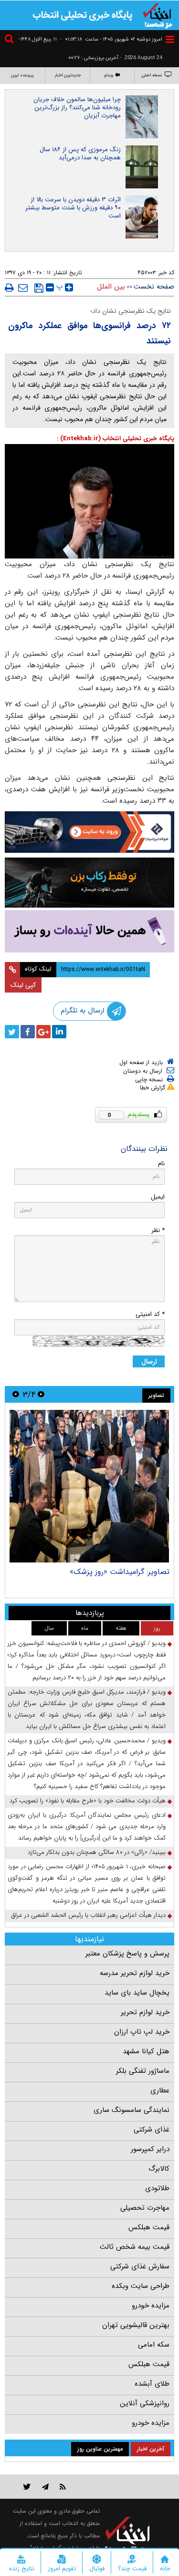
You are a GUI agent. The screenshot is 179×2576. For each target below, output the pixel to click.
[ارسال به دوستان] (23, 288)
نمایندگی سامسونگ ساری (132, 2110)
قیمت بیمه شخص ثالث (135, 2247)
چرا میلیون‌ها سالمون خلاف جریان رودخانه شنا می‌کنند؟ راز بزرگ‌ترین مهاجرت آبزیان (77, 108)
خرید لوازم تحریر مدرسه (135, 1973)
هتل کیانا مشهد (146, 2051)
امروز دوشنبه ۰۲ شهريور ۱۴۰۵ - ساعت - (111, 39)
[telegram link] (45, 2487)
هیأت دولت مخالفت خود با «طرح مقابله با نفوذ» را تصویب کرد (88, 1801)
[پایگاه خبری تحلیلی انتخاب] (158, 15)
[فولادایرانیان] (89, 832)
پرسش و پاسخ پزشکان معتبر (127, 1954)
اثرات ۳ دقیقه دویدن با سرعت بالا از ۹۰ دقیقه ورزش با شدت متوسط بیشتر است (73, 208)
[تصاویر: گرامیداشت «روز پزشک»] (89, 1486)
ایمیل (158, 1197)
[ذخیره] (39, 288)
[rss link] (63, 2487)
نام (161, 1164)
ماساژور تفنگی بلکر (143, 2071)
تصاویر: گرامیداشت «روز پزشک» (120, 1572)
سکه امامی (154, 2345)
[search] (11, 40)
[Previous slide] (41, 1394)
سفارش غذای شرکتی (140, 2266)
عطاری (160, 2090)
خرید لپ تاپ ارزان (142, 2032)
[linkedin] (59, 1032)
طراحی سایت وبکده (141, 2286)
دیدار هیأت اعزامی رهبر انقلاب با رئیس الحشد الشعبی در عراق (89, 1915)
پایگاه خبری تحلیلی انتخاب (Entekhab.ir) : (116, 439)
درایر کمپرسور (150, 2149)
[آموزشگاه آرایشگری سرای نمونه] (89, 931)
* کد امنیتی (150, 1314)
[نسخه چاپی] (9, 288)
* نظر (158, 1230)
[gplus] (43, 1032)
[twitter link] (27, 2487)
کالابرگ (159, 2169)
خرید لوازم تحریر (145, 2012)
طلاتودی (157, 2188)
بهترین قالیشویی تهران (136, 2325)
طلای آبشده (152, 2384)
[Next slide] (16, 1394)
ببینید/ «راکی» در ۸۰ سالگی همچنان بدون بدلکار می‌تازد (97, 1852)
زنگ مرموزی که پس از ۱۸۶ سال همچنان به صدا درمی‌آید (80, 154)
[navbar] (170, 39)
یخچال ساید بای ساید (137, 1993)
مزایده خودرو (151, 2306)
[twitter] (12, 1032)
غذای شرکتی (152, 2130)
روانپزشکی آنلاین (145, 2403)
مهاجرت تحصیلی (145, 2208)
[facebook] (28, 1032)
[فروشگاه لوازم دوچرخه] (89, 883)
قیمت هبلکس (149, 2227)
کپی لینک (23, 985)
